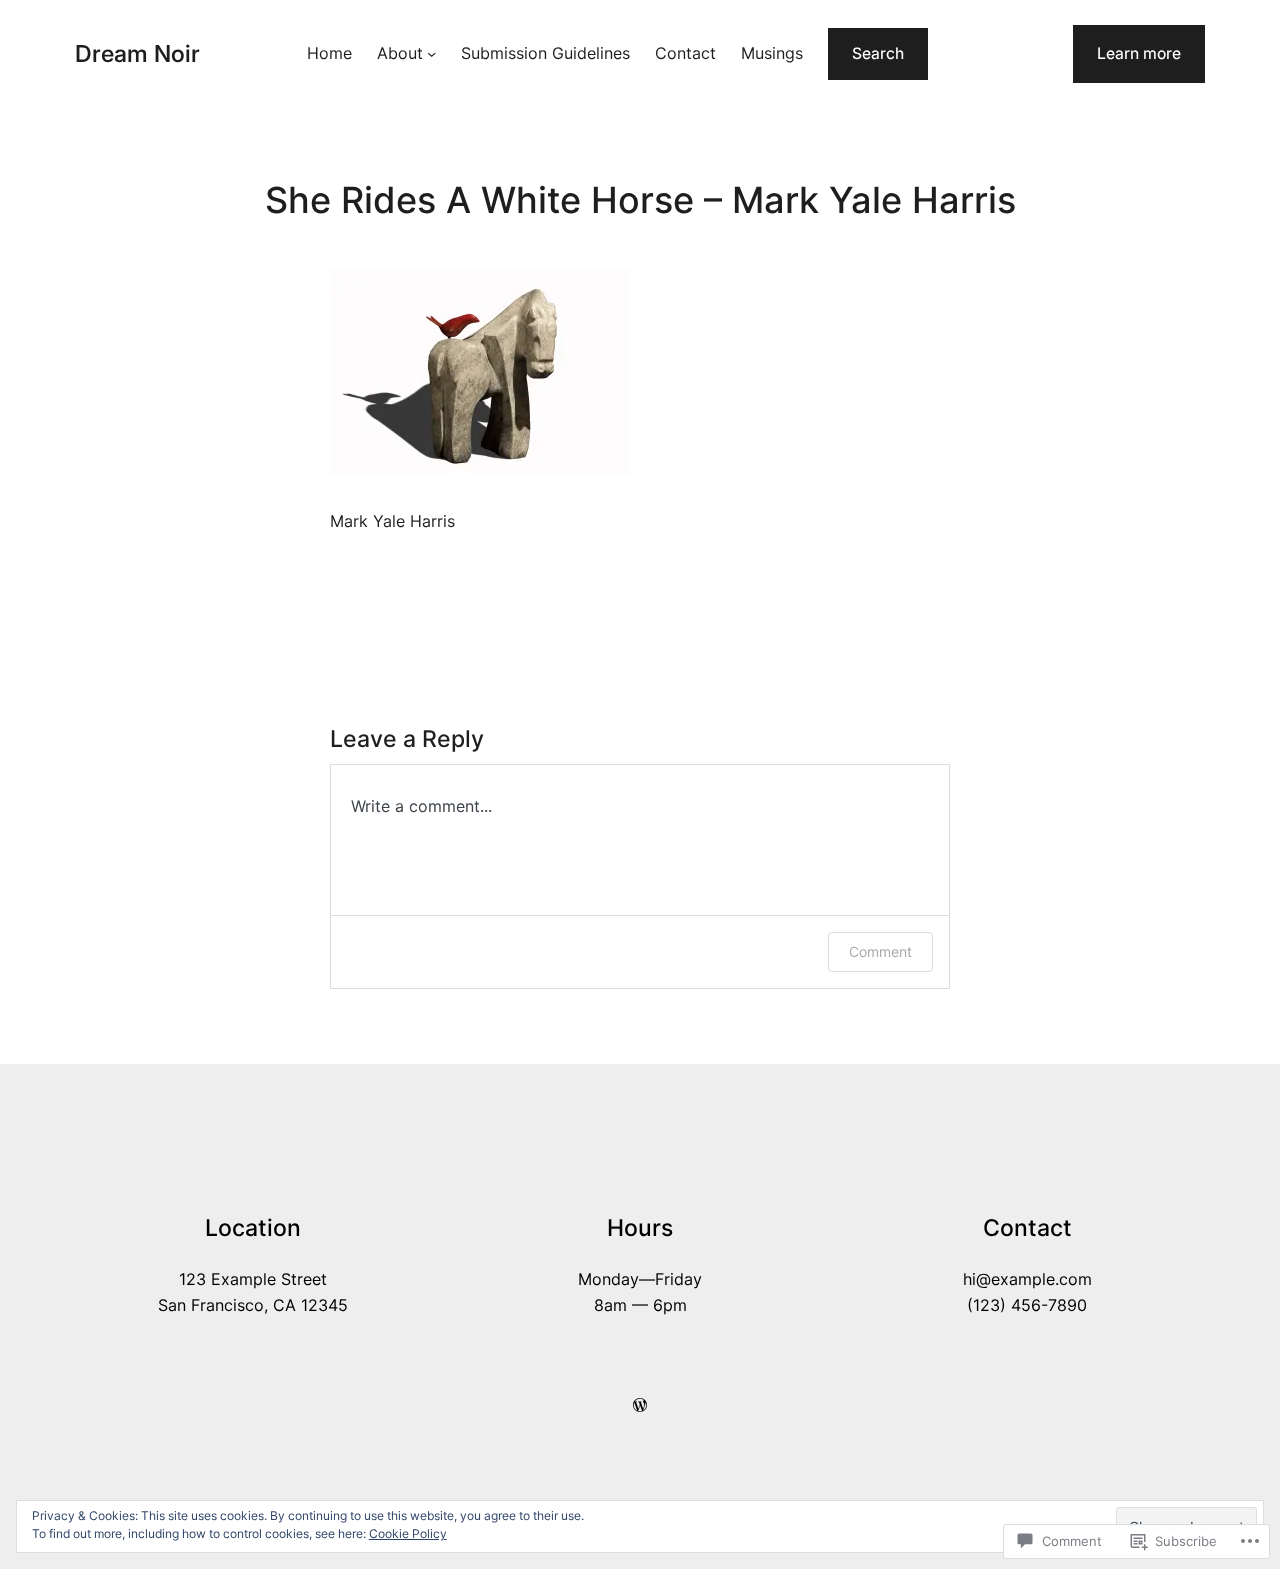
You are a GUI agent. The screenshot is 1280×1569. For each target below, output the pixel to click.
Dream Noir (137, 53)
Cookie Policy (408, 1533)
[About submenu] (431, 53)
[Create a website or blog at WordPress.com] (640, 1405)
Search (878, 53)
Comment (880, 951)
